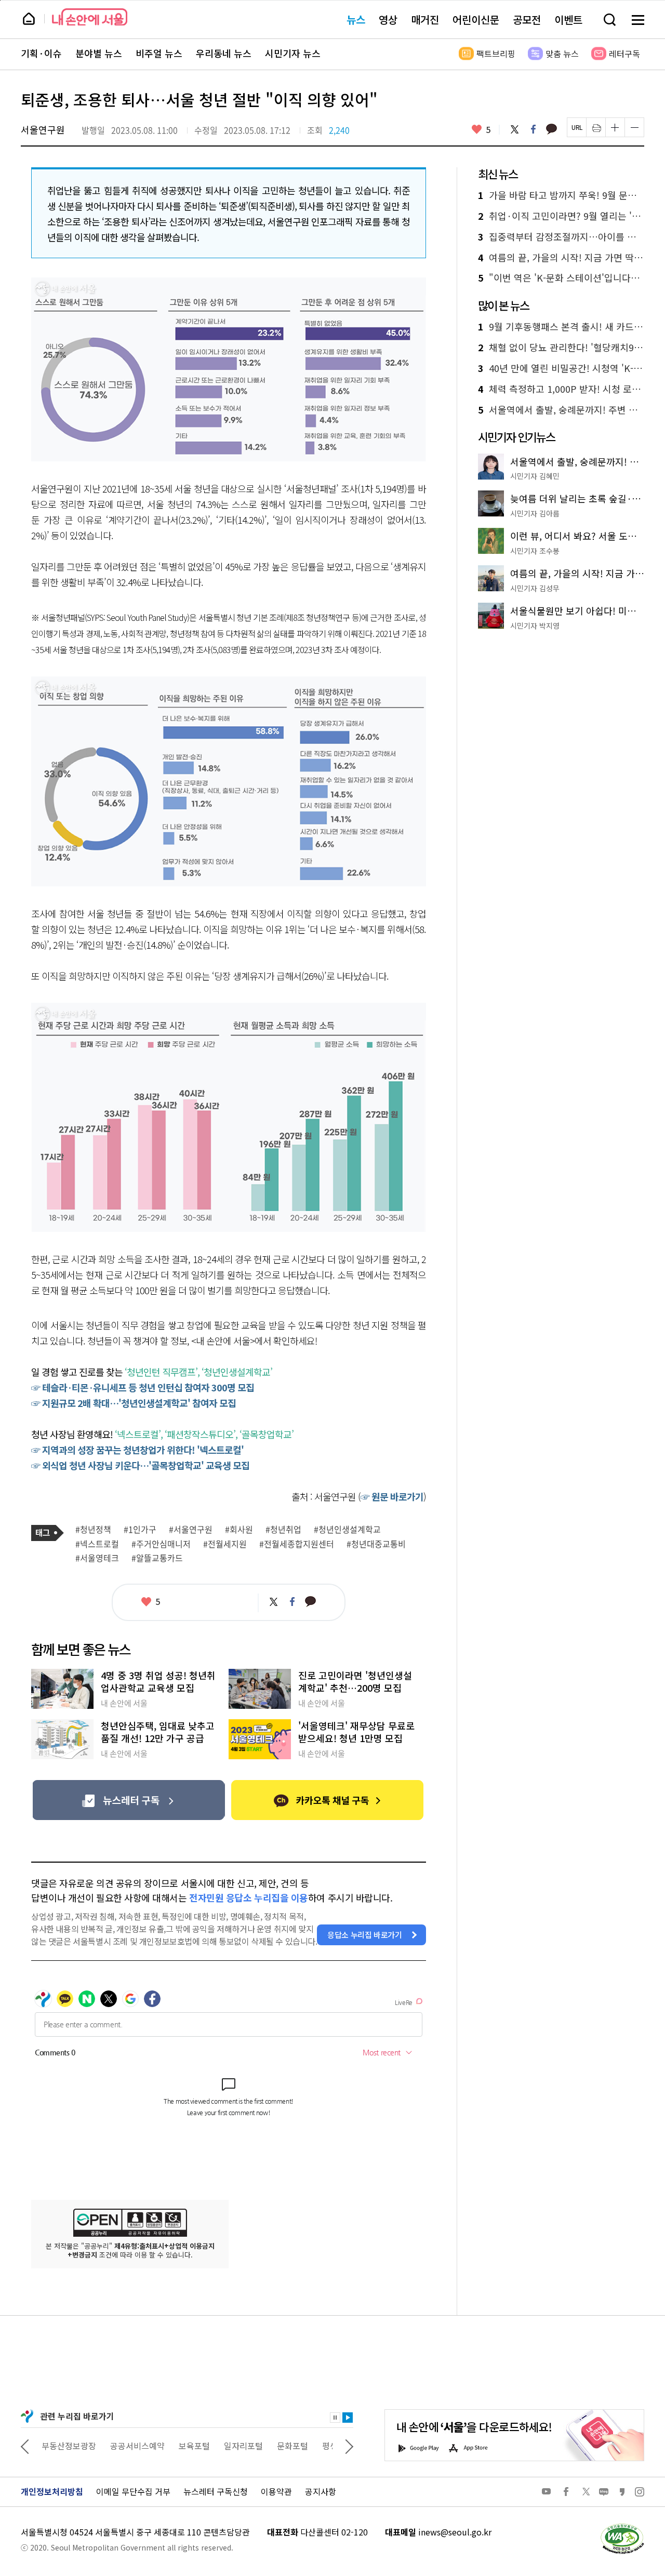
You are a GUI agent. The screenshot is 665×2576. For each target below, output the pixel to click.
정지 (335, 2418)
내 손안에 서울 (90, 17)
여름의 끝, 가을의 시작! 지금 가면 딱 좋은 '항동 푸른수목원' (561, 258)
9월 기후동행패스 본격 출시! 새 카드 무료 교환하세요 (561, 327)
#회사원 (239, 1530)
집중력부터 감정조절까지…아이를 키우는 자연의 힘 (561, 237)
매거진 (425, 19)
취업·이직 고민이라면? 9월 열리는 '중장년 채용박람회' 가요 (561, 216)
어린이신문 (476, 19)
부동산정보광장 (69, 2446)
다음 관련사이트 (349, 2446)
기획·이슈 (41, 54)
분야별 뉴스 (99, 54)
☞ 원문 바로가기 (392, 1496)
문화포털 (292, 2446)
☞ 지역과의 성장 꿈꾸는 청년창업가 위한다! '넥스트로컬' (137, 1450)
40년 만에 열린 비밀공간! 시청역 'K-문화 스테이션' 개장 (561, 368)
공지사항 (321, 2491)
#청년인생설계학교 (347, 1530)
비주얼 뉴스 (159, 54)
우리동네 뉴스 (224, 54)
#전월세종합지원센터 (297, 1544)
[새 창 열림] (622, 2526)
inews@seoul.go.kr (455, 2532)
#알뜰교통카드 (157, 1558)
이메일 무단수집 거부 (133, 2491)
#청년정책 (93, 1530)
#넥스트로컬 (97, 1544)
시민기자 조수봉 (535, 551)
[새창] (129, 1800)
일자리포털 (243, 2446)
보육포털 (194, 2446)
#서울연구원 (191, 1530)
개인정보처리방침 (52, 2491)
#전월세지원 (225, 1544)
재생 (348, 2418)
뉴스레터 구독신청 (216, 2491)
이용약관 (276, 2491)
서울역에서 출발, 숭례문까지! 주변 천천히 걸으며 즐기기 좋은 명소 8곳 (561, 410)
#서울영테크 (97, 1558)
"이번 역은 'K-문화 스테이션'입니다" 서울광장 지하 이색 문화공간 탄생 (561, 278)
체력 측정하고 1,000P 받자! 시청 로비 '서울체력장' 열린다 (561, 389)
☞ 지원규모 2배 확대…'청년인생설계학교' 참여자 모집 (134, 1403)
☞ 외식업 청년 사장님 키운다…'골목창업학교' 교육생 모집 (140, 1465)
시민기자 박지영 (535, 626)
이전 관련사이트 (25, 2446)
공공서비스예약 (137, 2446)
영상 (388, 19)
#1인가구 (140, 1530)
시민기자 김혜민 (535, 476)
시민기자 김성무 (535, 588)
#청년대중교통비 (376, 1544)
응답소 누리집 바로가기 (365, 1935)
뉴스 (356, 19)
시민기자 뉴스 (293, 54)
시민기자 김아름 (535, 513)
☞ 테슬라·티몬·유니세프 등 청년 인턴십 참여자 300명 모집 (143, 1387)
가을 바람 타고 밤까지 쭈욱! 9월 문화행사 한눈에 (561, 195)
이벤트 (568, 19)
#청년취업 (283, 1530)
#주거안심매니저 (161, 1544)
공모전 (527, 19)
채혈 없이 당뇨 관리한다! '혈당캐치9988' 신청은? (561, 348)
